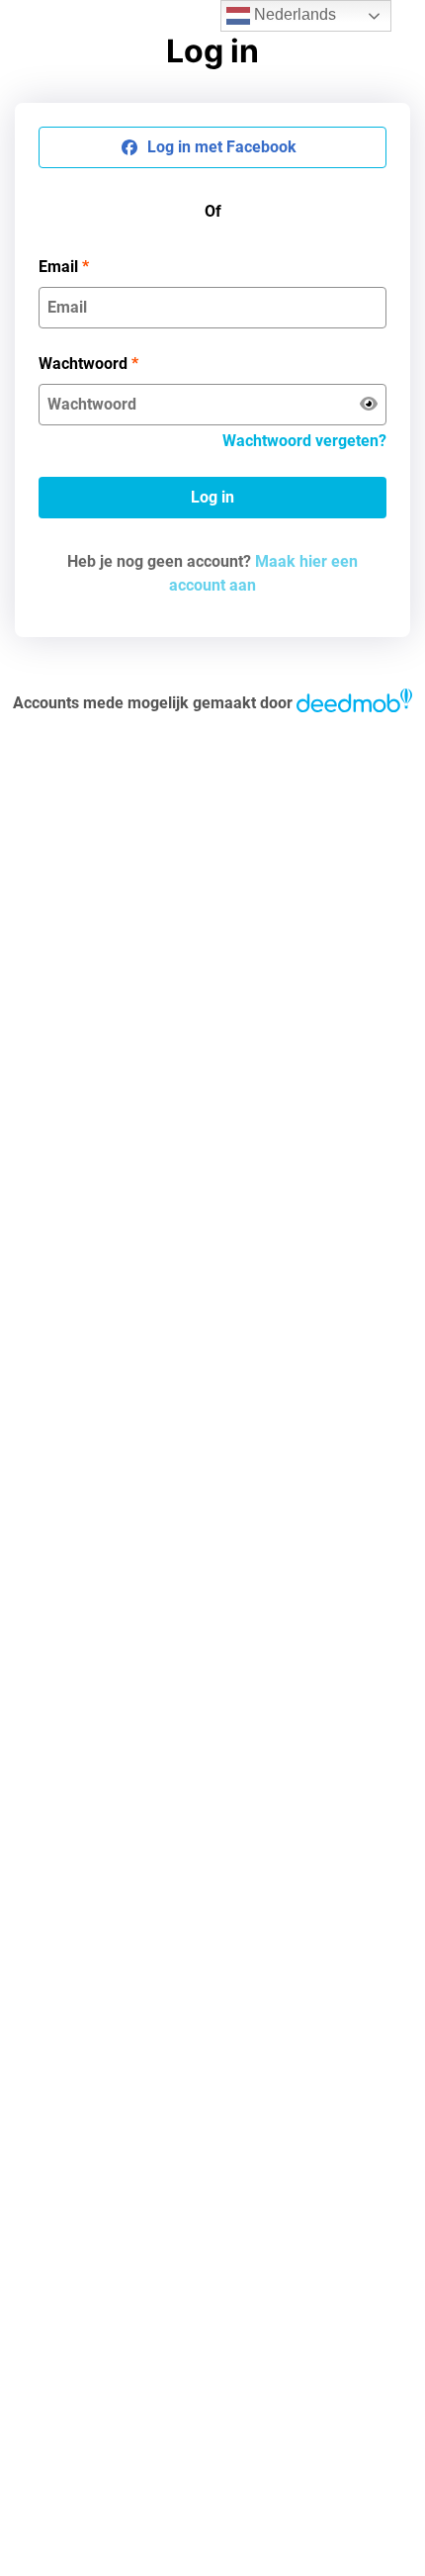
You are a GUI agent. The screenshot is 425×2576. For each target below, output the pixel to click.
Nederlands (293, 14)
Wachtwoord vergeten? (304, 441)
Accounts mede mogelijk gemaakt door (153, 703)
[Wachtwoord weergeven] (369, 405)
